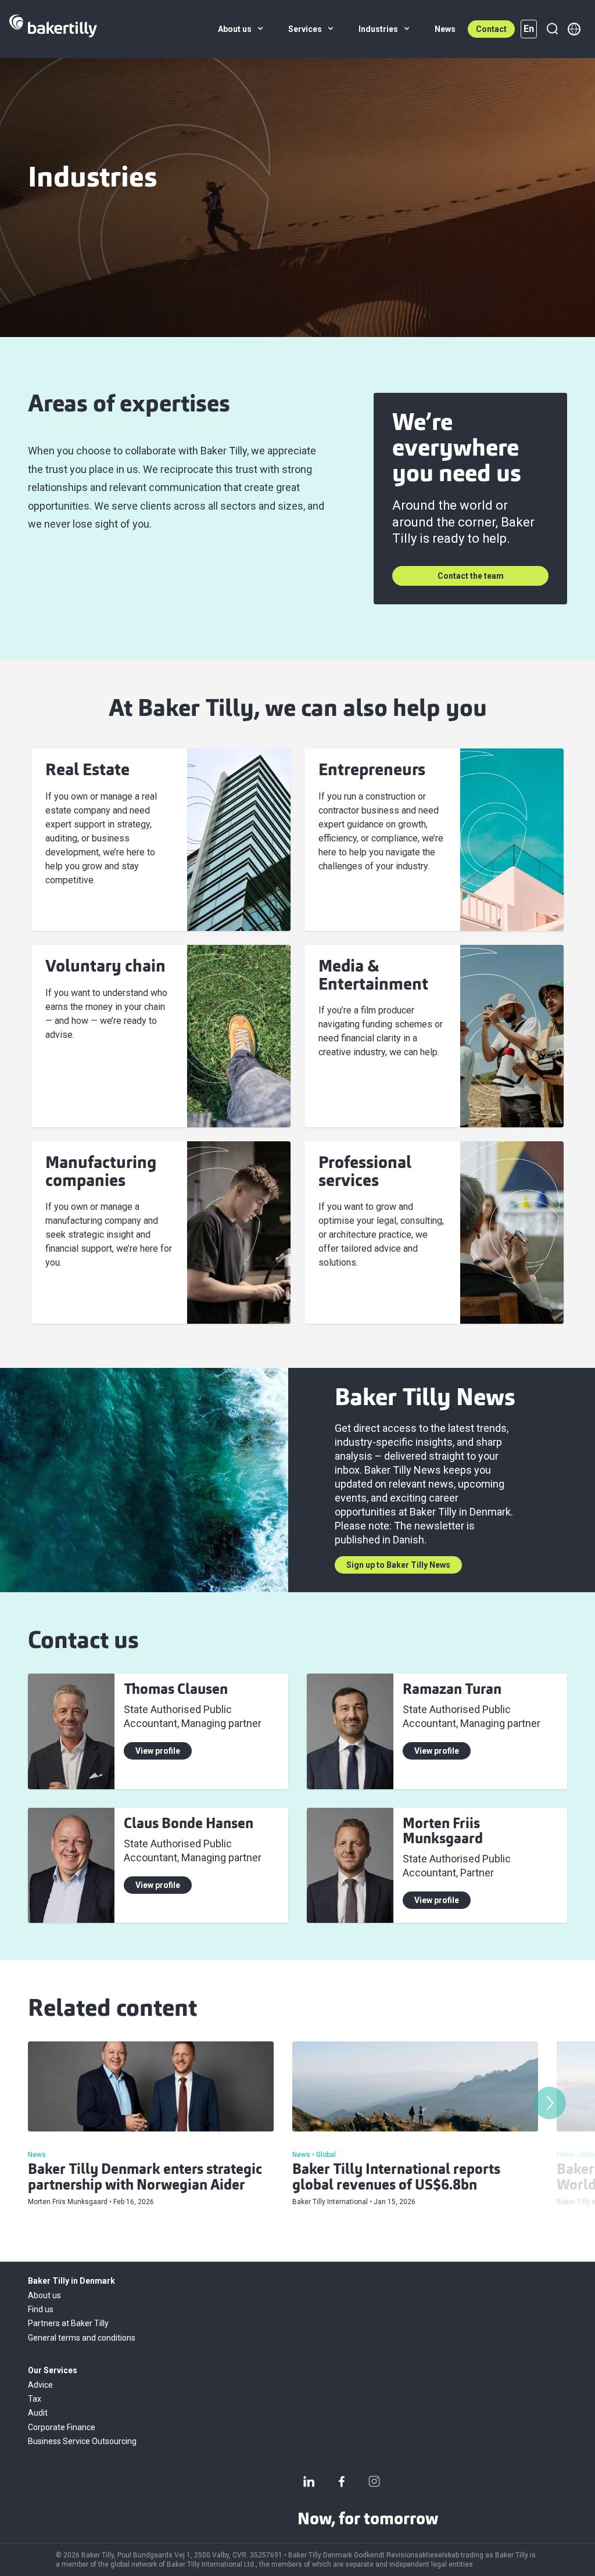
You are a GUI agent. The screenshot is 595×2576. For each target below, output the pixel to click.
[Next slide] (550, 2103)
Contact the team (471, 576)
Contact (491, 29)
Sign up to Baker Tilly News (398, 1565)
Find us (41, 2309)
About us (44, 2295)
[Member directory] (574, 29)
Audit (38, 2413)
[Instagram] (374, 2481)
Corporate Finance (62, 2427)
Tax (35, 2399)
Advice (40, 2385)
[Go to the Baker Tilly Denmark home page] (53, 29)
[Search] (552, 29)
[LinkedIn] (309, 2481)
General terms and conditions (82, 2338)
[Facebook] (342, 2481)
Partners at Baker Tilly (68, 2323)
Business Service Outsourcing (82, 2441)
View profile (158, 1751)
